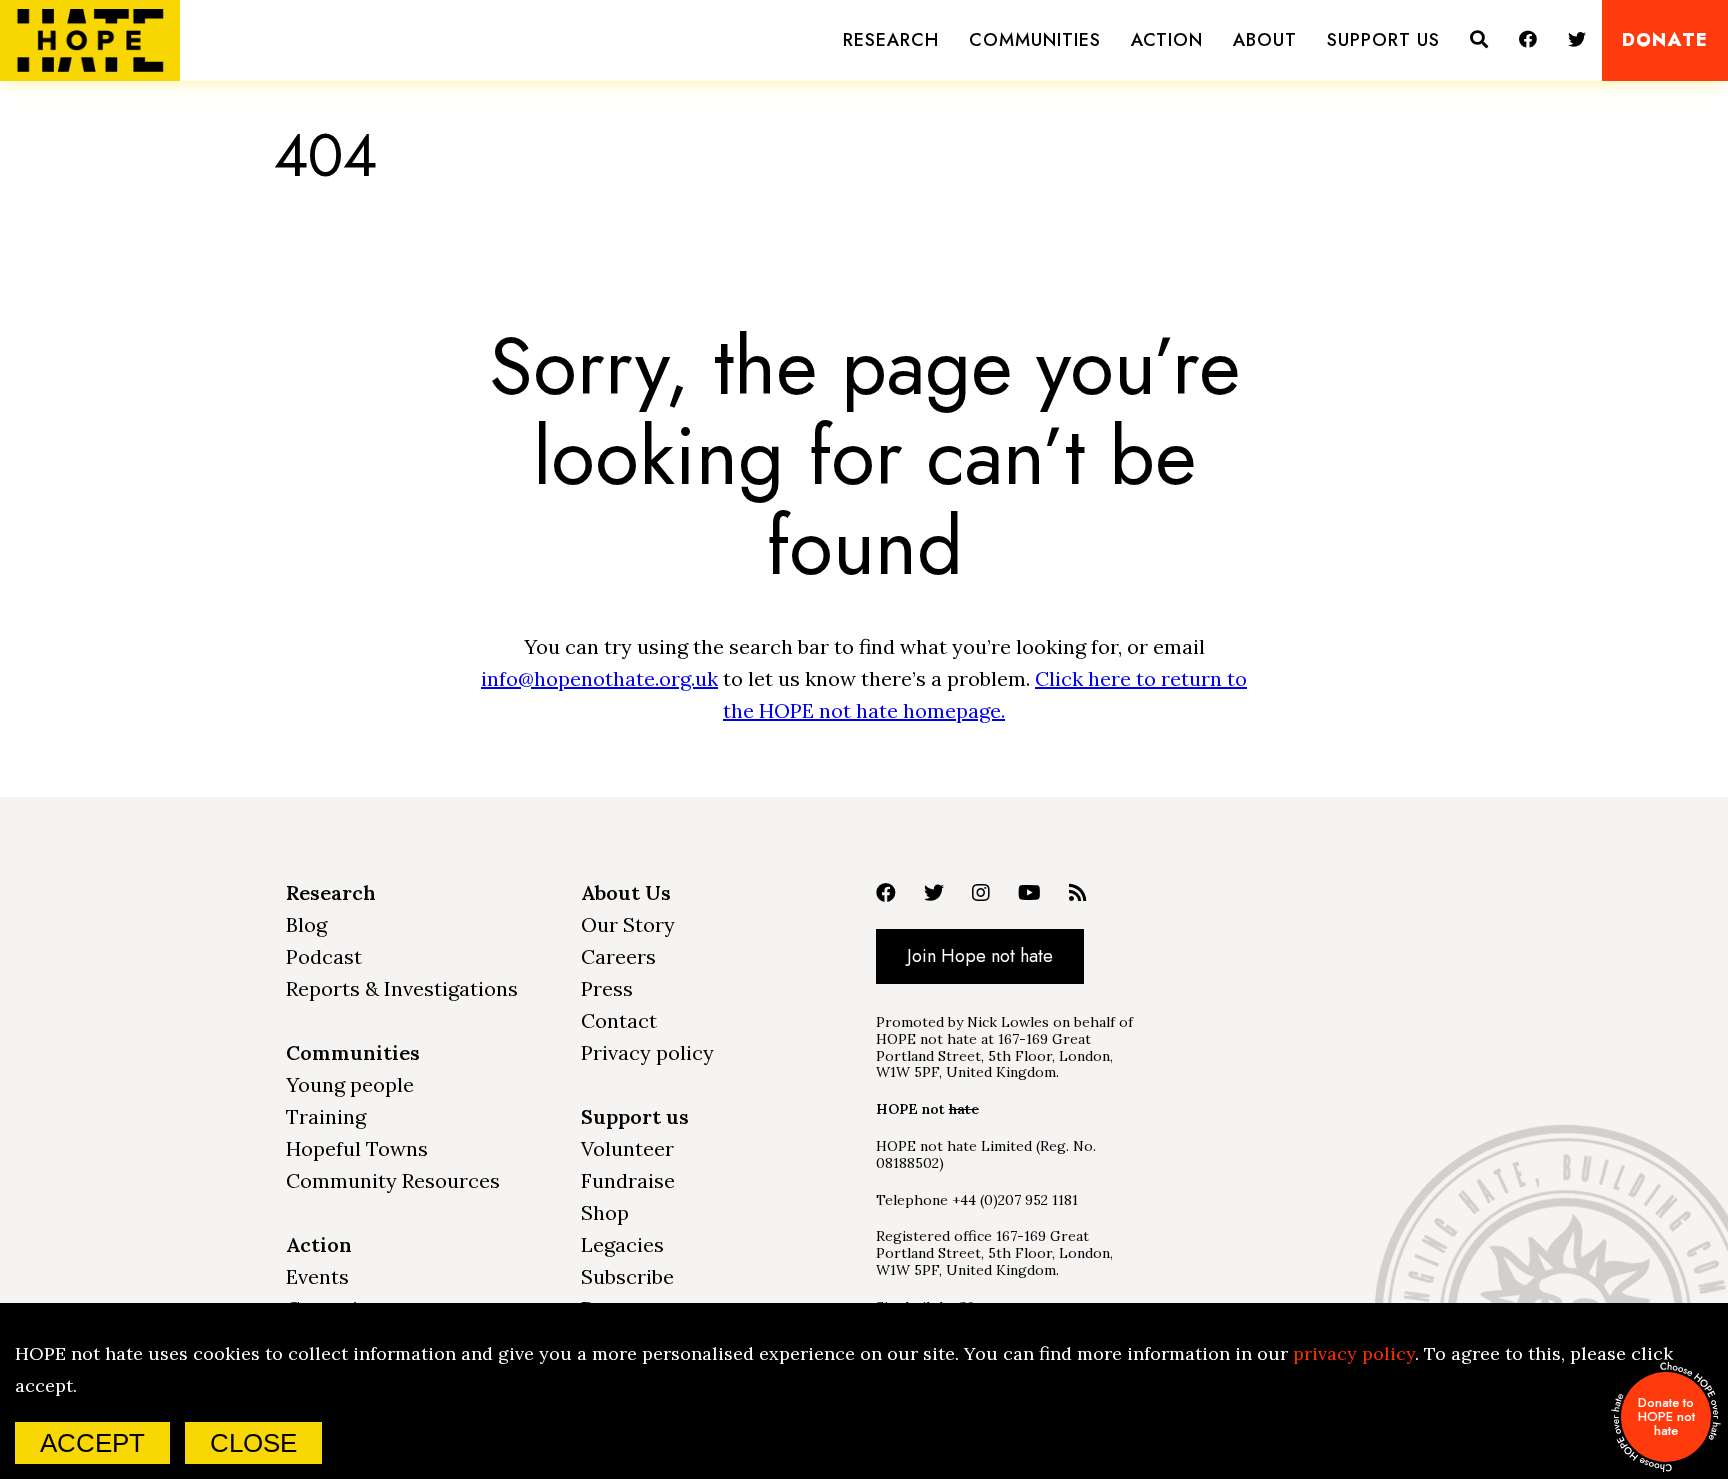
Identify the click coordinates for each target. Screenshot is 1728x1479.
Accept (92, 1443)
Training (326, 1116)
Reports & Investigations (402, 988)
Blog (306, 924)
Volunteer (627, 1148)
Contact (619, 1020)
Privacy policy (647, 1052)
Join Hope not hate (980, 956)
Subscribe (627, 1276)
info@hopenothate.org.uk (599, 678)
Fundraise (628, 1180)
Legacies (622, 1244)
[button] (891, 40)
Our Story (628, 924)
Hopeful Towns (357, 1148)
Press (607, 988)
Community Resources (393, 1180)
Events (317, 1276)
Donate (1665, 40)
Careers (618, 956)
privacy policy (1354, 1353)
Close (253, 1443)
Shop (605, 1212)
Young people (350, 1084)
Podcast (324, 956)
